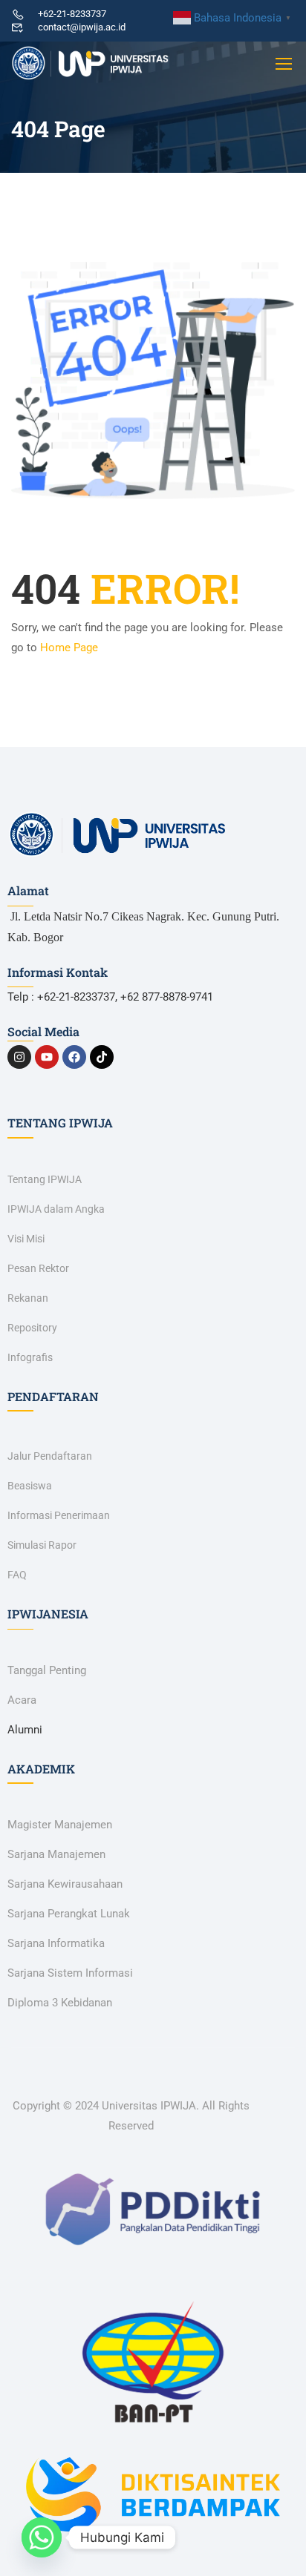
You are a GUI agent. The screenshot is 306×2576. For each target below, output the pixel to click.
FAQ (17, 1575)
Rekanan (28, 1298)
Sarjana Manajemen (56, 1854)
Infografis (30, 1357)
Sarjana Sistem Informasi (70, 1973)
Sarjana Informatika (56, 1943)
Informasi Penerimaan (59, 1515)
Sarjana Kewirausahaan (65, 1884)
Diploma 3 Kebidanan (60, 2003)
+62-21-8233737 (72, 14)
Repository (32, 1328)
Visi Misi (26, 1239)
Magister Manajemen (60, 1825)
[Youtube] (47, 1057)
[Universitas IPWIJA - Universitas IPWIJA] (90, 63)
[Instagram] (19, 1057)
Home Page (69, 648)
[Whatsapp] (42, 2537)
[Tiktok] (102, 1057)
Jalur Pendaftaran (50, 1456)
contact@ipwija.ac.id (82, 27)
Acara (22, 1700)
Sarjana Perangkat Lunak (69, 1914)
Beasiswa (30, 1486)
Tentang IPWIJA (45, 1179)
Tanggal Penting (47, 1670)
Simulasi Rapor (42, 1545)
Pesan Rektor (38, 1268)
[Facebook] (74, 1057)
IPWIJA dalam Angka (56, 1209)
